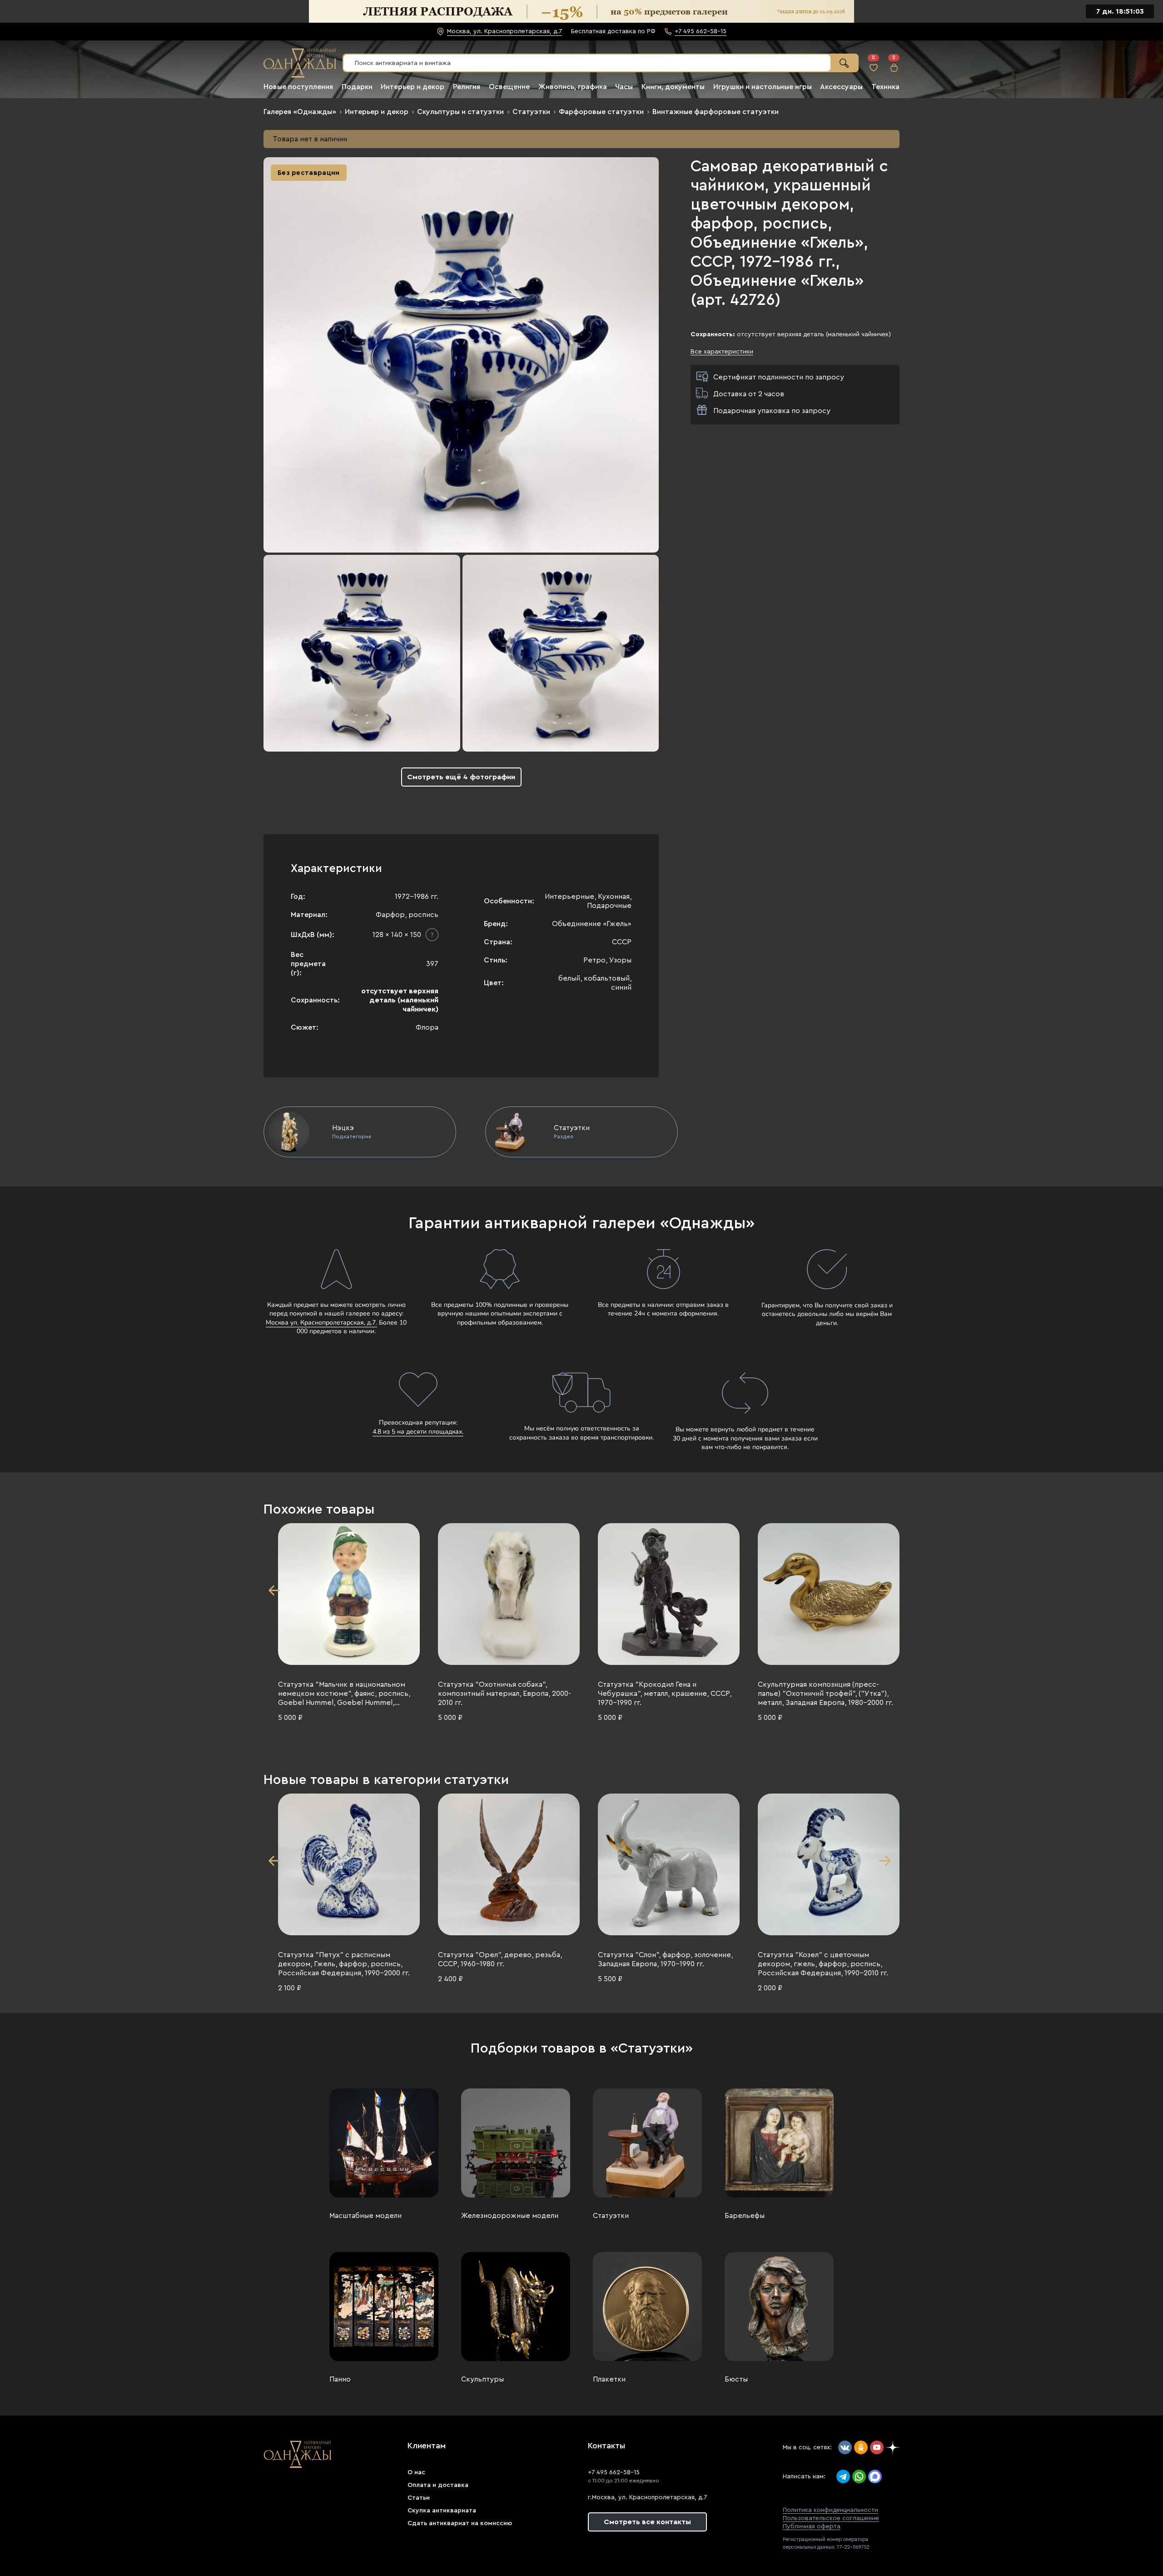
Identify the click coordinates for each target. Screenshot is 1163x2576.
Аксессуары (841, 87)
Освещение (509, 87)
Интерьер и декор (413, 87)
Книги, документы (673, 87)
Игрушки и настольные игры (763, 87)
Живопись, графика (573, 87)
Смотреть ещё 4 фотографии (461, 777)
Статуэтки (531, 112)
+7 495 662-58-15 (614, 2472)
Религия (467, 87)
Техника (885, 87)
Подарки (357, 87)
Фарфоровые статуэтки (601, 112)
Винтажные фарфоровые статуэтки (716, 112)
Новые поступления (298, 87)
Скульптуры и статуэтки (460, 112)
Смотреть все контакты (647, 2522)
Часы (624, 87)
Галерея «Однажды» (300, 112)
